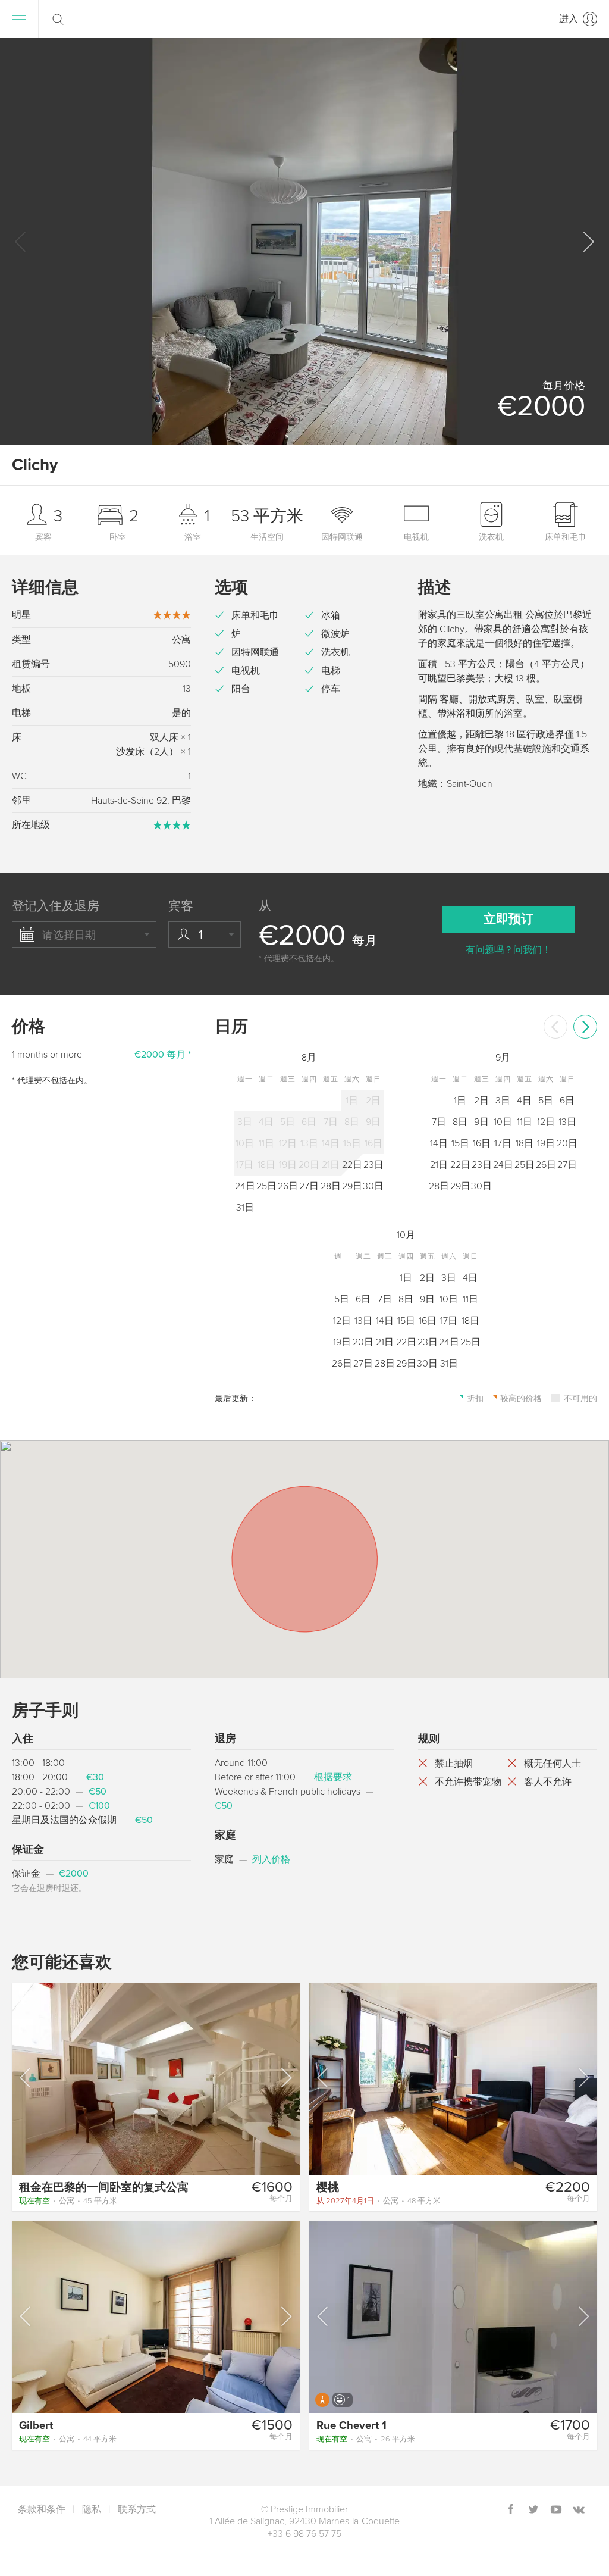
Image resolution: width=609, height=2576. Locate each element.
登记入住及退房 (56, 906)
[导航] (19, 19)
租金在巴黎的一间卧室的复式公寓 (104, 2187)
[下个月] (585, 1027)
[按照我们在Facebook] (511, 2510)
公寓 (68, 2201)
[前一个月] (555, 1027)
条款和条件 (42, 2509)
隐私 (92, 2509)
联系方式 (137, 2509)
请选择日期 (69, 935)
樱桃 (328, 2187)
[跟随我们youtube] (556, 2510)
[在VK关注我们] (579, 2510)
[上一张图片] (26, 2078)
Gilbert (36, 2425)
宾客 (181, 906)
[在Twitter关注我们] (533, 2510)
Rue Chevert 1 (351, 2425)
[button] (588, 242)
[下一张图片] (285, 2078)
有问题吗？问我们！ (508, 950)
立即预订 (508, 919)
